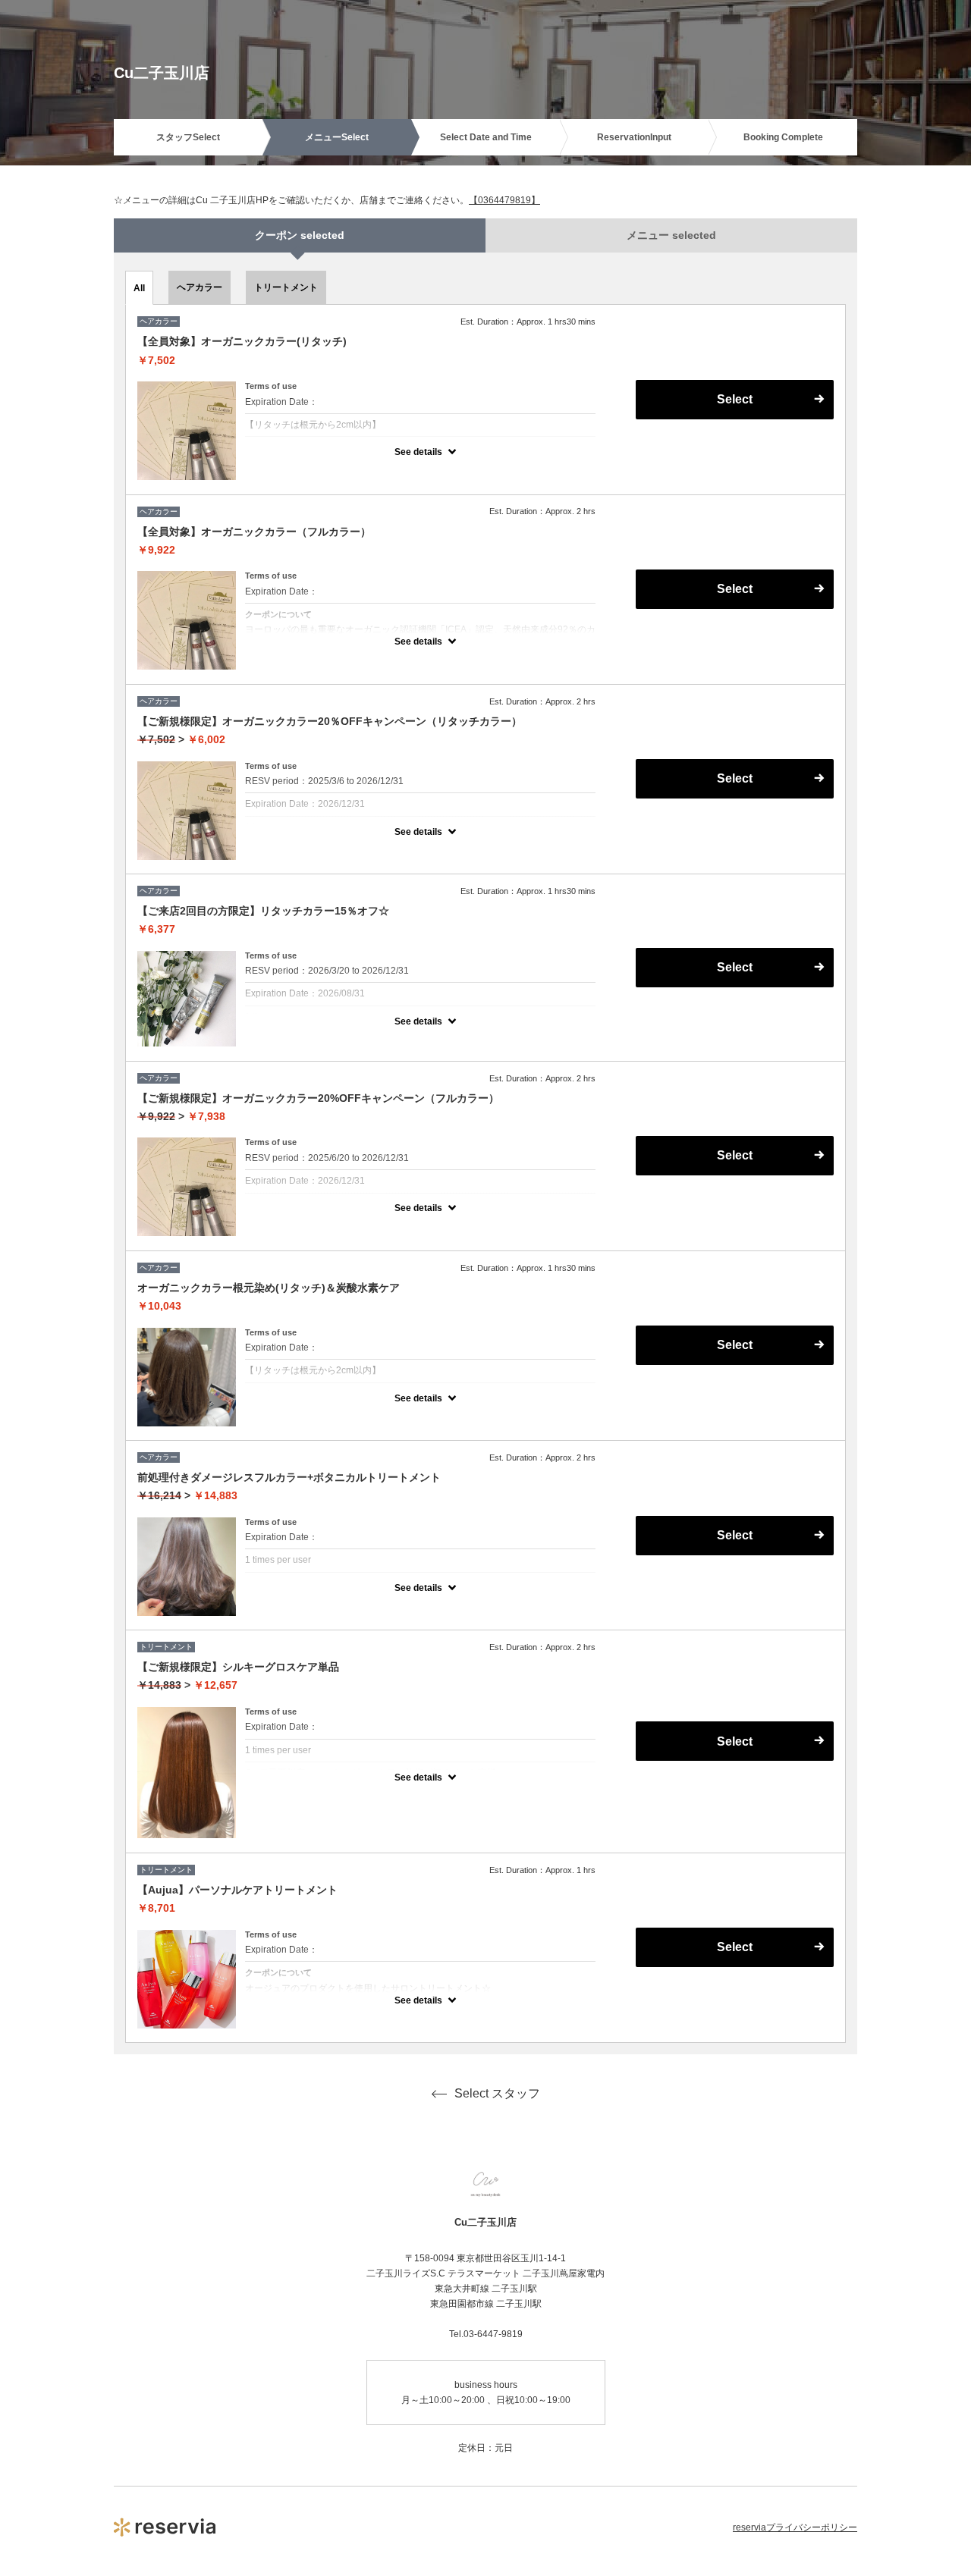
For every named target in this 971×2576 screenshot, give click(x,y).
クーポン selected (300, 235)
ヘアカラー (200, 287)
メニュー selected (671, 235)
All (139, 288)
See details (418, 452)
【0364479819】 (504, 200)
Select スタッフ (497, 2093)
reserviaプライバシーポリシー (795, 2527)
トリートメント (286, 287)
